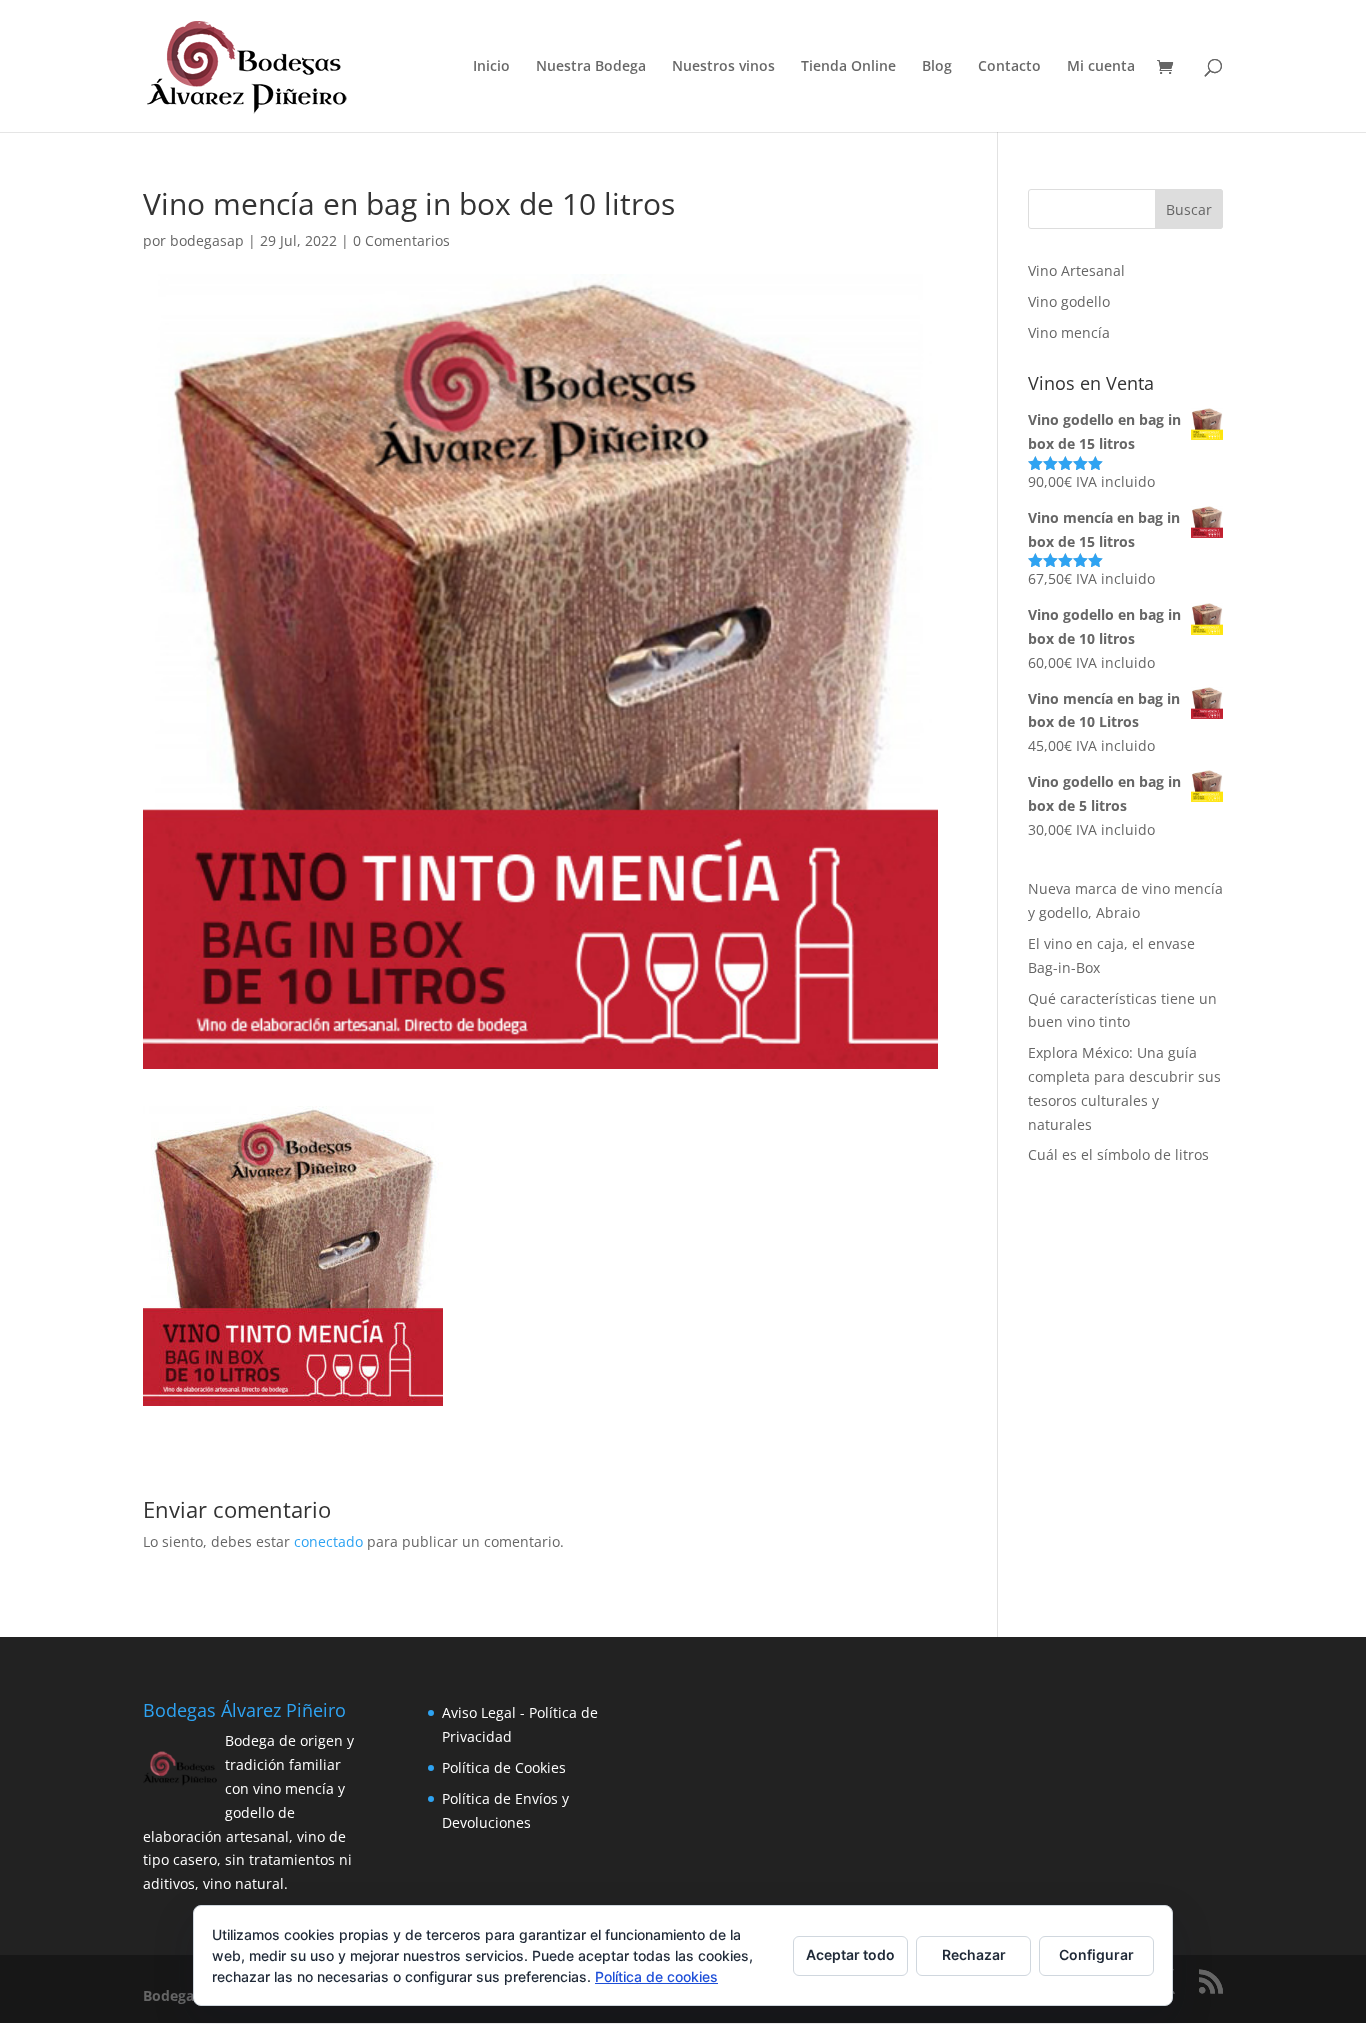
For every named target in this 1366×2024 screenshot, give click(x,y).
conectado (328, 1541)
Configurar (1096, 1954)
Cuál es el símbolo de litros (1118, 1154)
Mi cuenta (1101, 67)
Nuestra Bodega (591, 67)
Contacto (1009, 67)
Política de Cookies (504, 1767)
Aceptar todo (850, 1954)
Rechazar (974, 1954)
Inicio (491, 67)
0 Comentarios (401, 240)
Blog (937, 67)
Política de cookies (656, 1976)
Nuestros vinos (723, 67)
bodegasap (207, 240)
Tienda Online (848, 67)
